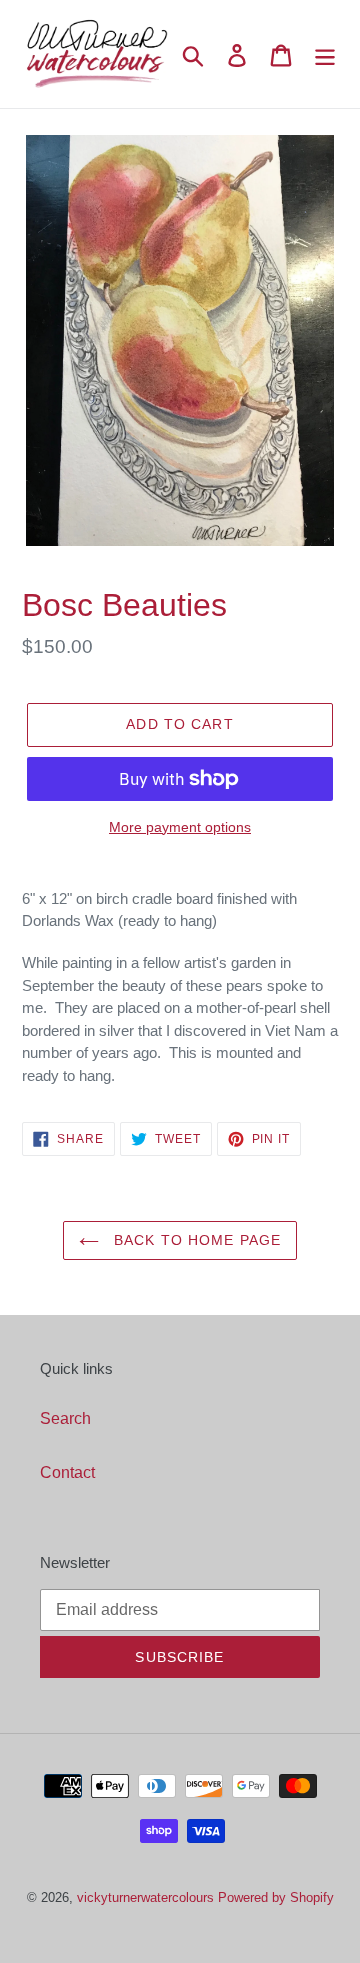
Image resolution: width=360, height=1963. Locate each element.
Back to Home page (195, 1240)
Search (65, 1418)
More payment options (180, 827)
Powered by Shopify (276, 1897)
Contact (67, 1472)
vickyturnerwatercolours (145, 1897)
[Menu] (325, 53)
